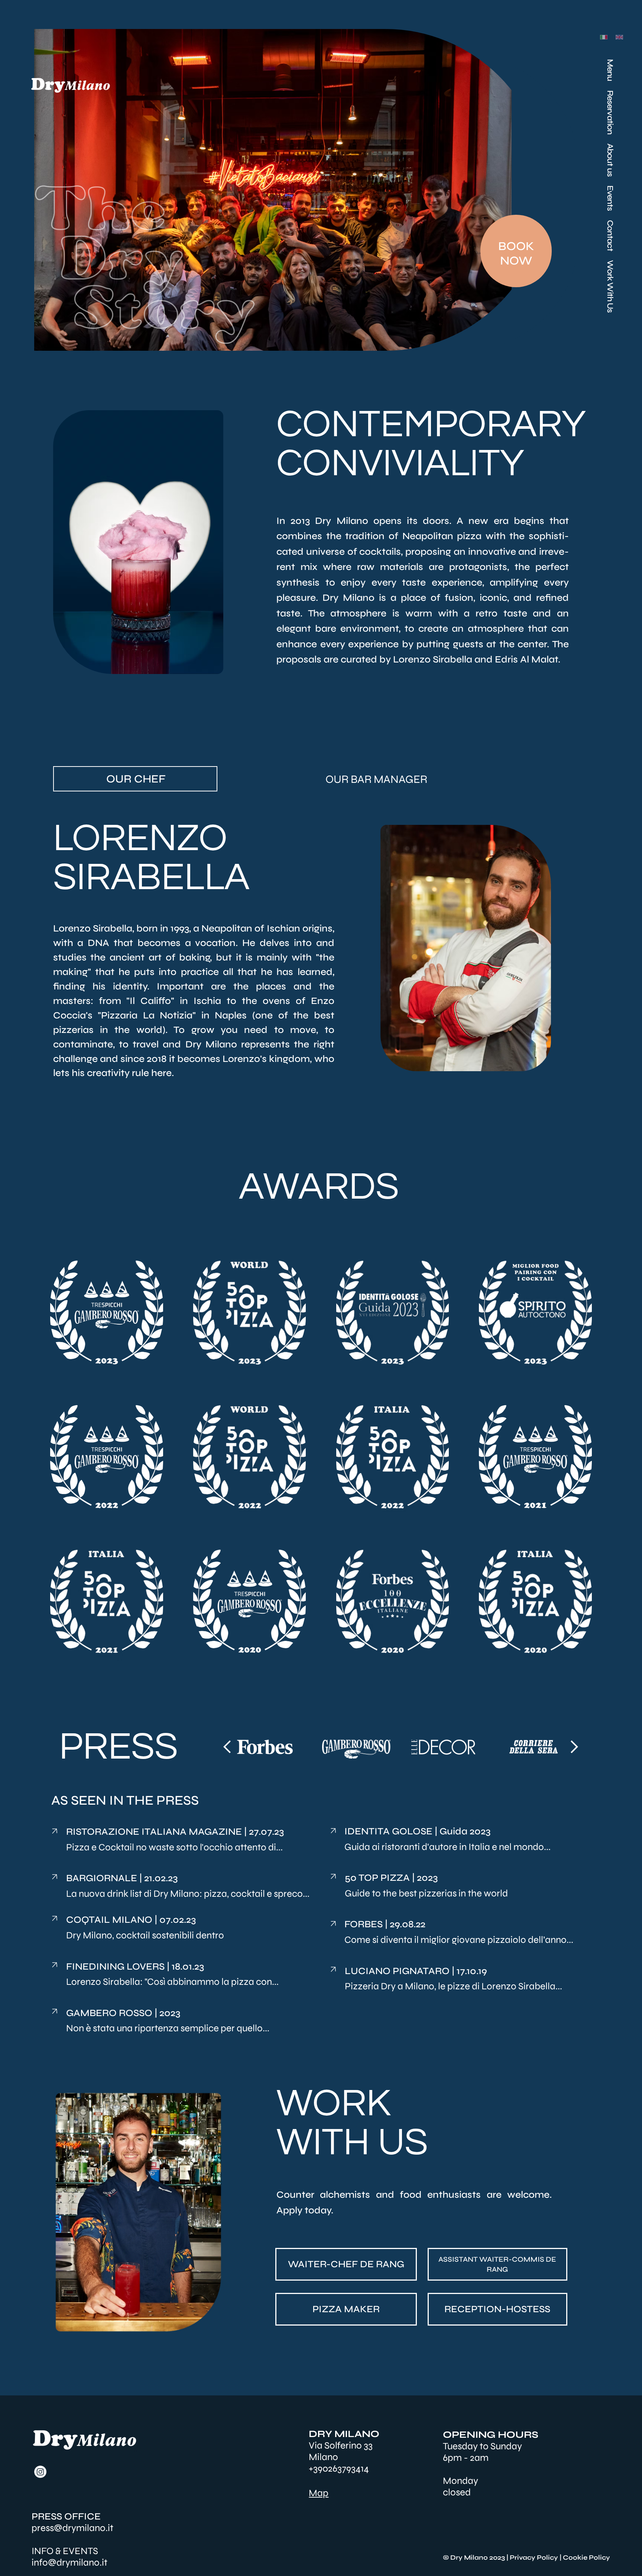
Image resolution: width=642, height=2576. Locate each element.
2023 (169, 2013)
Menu (610, 70)
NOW (516, 261)
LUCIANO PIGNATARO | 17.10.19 (416, 1971)
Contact (610, 236)
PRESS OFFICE (66, 2516)
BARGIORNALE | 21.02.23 (122, 1878)
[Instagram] (40, 2472)
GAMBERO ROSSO (110, 2013)
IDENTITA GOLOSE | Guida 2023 (417, 1831)
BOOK (516, 246)
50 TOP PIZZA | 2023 (391, 1878)
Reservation (610, 112)
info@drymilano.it (69, 2562)
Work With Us (610, 286)
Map (319, 2493)
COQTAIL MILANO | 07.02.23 (131, 1920)
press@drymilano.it (72, 2528)
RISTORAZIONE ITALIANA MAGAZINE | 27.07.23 (175, 1832)
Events (610, 198)
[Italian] (602, 37)
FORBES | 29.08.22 (385, 1924)
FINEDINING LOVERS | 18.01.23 (135, 1966)
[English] (618, 37)
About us (610, 160)
